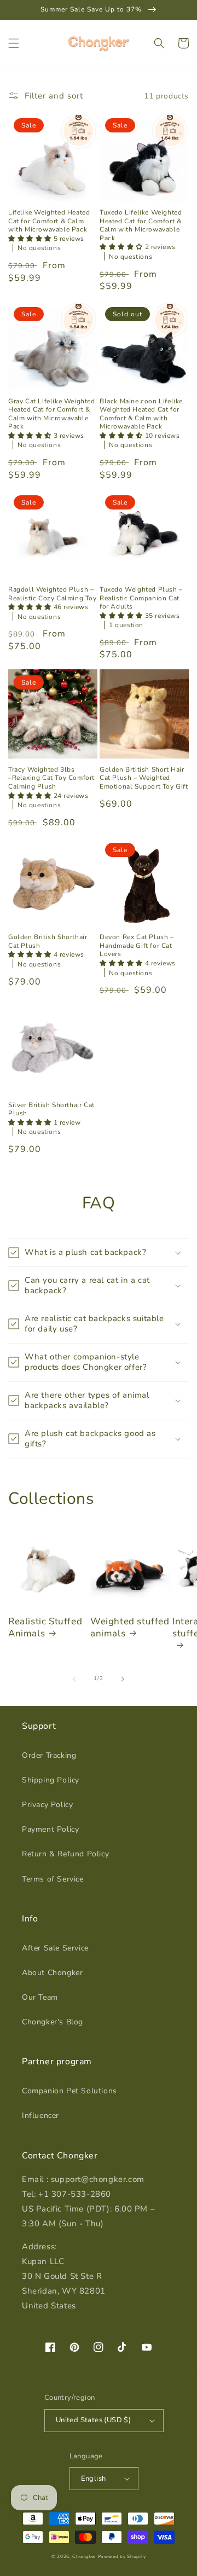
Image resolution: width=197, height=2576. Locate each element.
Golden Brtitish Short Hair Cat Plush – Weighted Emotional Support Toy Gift (144, 778)
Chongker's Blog (53, 2022)
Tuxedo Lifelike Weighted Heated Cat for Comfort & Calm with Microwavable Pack (141, 225)
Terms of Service (53, 1879)
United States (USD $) (93, 2420)
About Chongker (52, 1973)
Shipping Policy (51, 1780)
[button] (14, 43)
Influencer (40, 2115)
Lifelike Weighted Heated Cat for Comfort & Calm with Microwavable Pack (49, 221)
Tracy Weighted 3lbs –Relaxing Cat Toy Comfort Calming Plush (51, 778)
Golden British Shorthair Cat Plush (48, 942)
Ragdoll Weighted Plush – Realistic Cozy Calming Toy (53, 594)
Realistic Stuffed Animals (45, 1628)
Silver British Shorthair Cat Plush (51, 1110)
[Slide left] (74, 1679)
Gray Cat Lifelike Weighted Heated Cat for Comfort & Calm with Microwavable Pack (52, 414)
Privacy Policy (47, 1805)
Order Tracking (49, 1755)
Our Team (40, 1997)
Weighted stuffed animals (130, 1628)
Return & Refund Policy (65, 1854)
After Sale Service (55, 1948)
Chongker (84, 2557)
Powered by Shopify (122, 2557)
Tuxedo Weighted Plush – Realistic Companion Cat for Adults (141, 598)
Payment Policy (50, 1829)
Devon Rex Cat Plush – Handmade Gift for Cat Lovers (137, 946)
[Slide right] (123, 1679)
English (94, 2479)
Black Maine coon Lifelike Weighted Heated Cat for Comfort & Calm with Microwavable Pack (141, 414)
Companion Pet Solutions (69, 2091)
